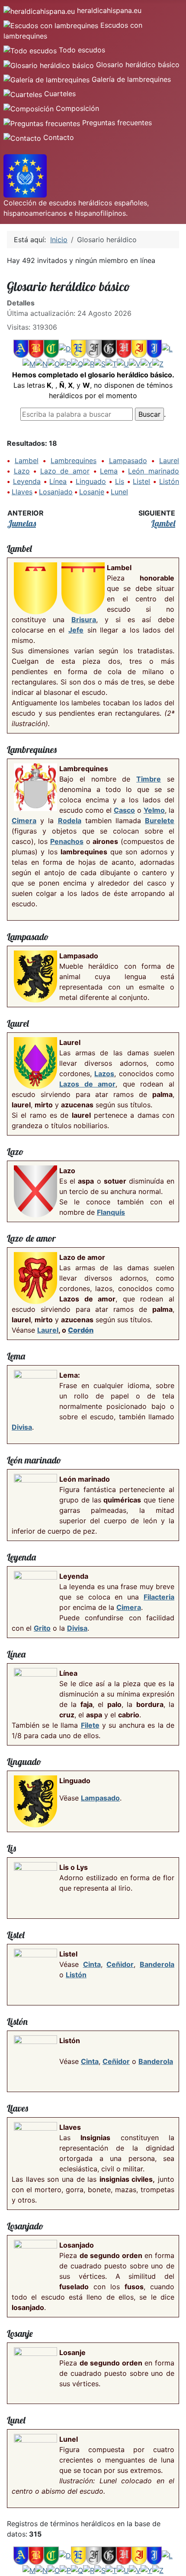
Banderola (157, 1964)
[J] (154, 348)
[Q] (77, 363)
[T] (111, 363)
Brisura (84, 620)
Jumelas (22, 523)
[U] (123, 363)
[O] (54, 363)
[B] (36, 348)
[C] (51, 348)
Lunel (119, 492)
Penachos (67, 841)
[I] (139, 348)
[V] (135, 363)
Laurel (169, 461)
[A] (21, 348)
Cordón (81, 1330)
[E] (79, 348)
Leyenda (27, 481)
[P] (65, 363)
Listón (169, 481)
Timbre (149, 779)
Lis (120, 481)
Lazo (22, 471)
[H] (124, 348)
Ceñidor (120, 1964)
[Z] (158, 363)
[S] (100, 363)
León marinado (154, 471)
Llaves (22, 492)
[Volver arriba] (175, 2565)
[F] (94, 348)
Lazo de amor (65, 471)
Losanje (92, 492)
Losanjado (56, 492)
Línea (58, 481)
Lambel (27, 461)
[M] (29, 363)
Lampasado (128, 461)
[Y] (146, 363)
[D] (65, 348)
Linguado (91, 481)
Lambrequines (74, 461)
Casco (124, 810)
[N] (42, 363)
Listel (141, 481)
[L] (167, 348)
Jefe (76, 630)
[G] (109, 348)
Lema (109, 471)
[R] (89, 363)
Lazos (104, 1074)
